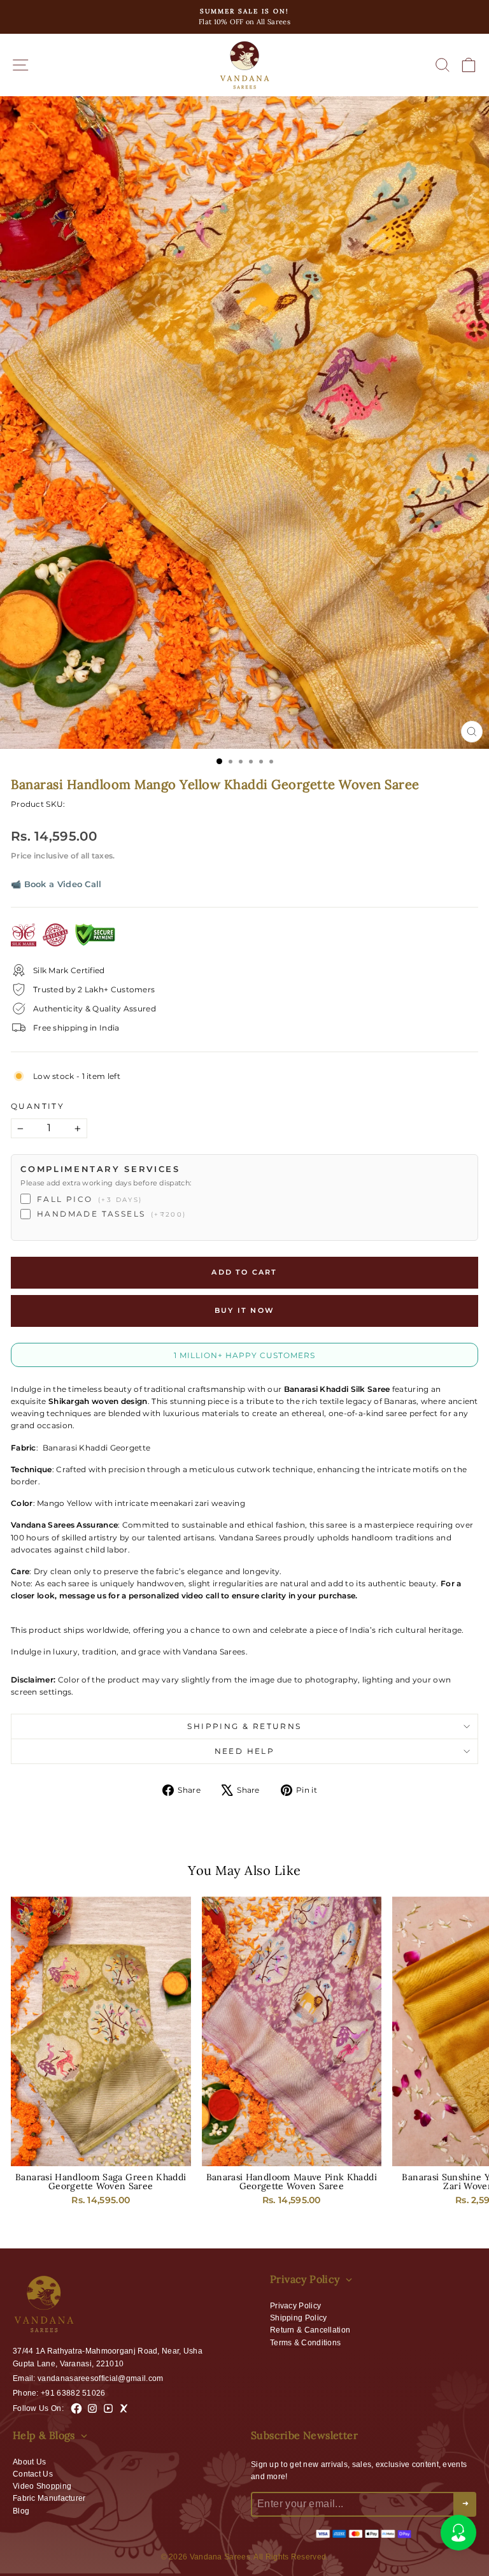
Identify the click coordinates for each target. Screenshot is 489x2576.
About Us (29, 2462)
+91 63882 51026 (73, 2393)
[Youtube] (108, 2408)
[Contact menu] (458, 2533)
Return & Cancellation (310, 2330)
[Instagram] (92, 2408)
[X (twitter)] (124, 2408)
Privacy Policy (295, 2306)
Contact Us (33, 2474)
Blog (21, 2511)
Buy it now (244, 1310)
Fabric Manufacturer (49, 2498)
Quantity (38, 1106)
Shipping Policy (299, 2318)
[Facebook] (76, 2408)
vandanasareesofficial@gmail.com (100, 2378)
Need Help (245, 1751)
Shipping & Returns (244, 1726)
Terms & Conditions (305, 2343)
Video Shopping (42, 2486)
